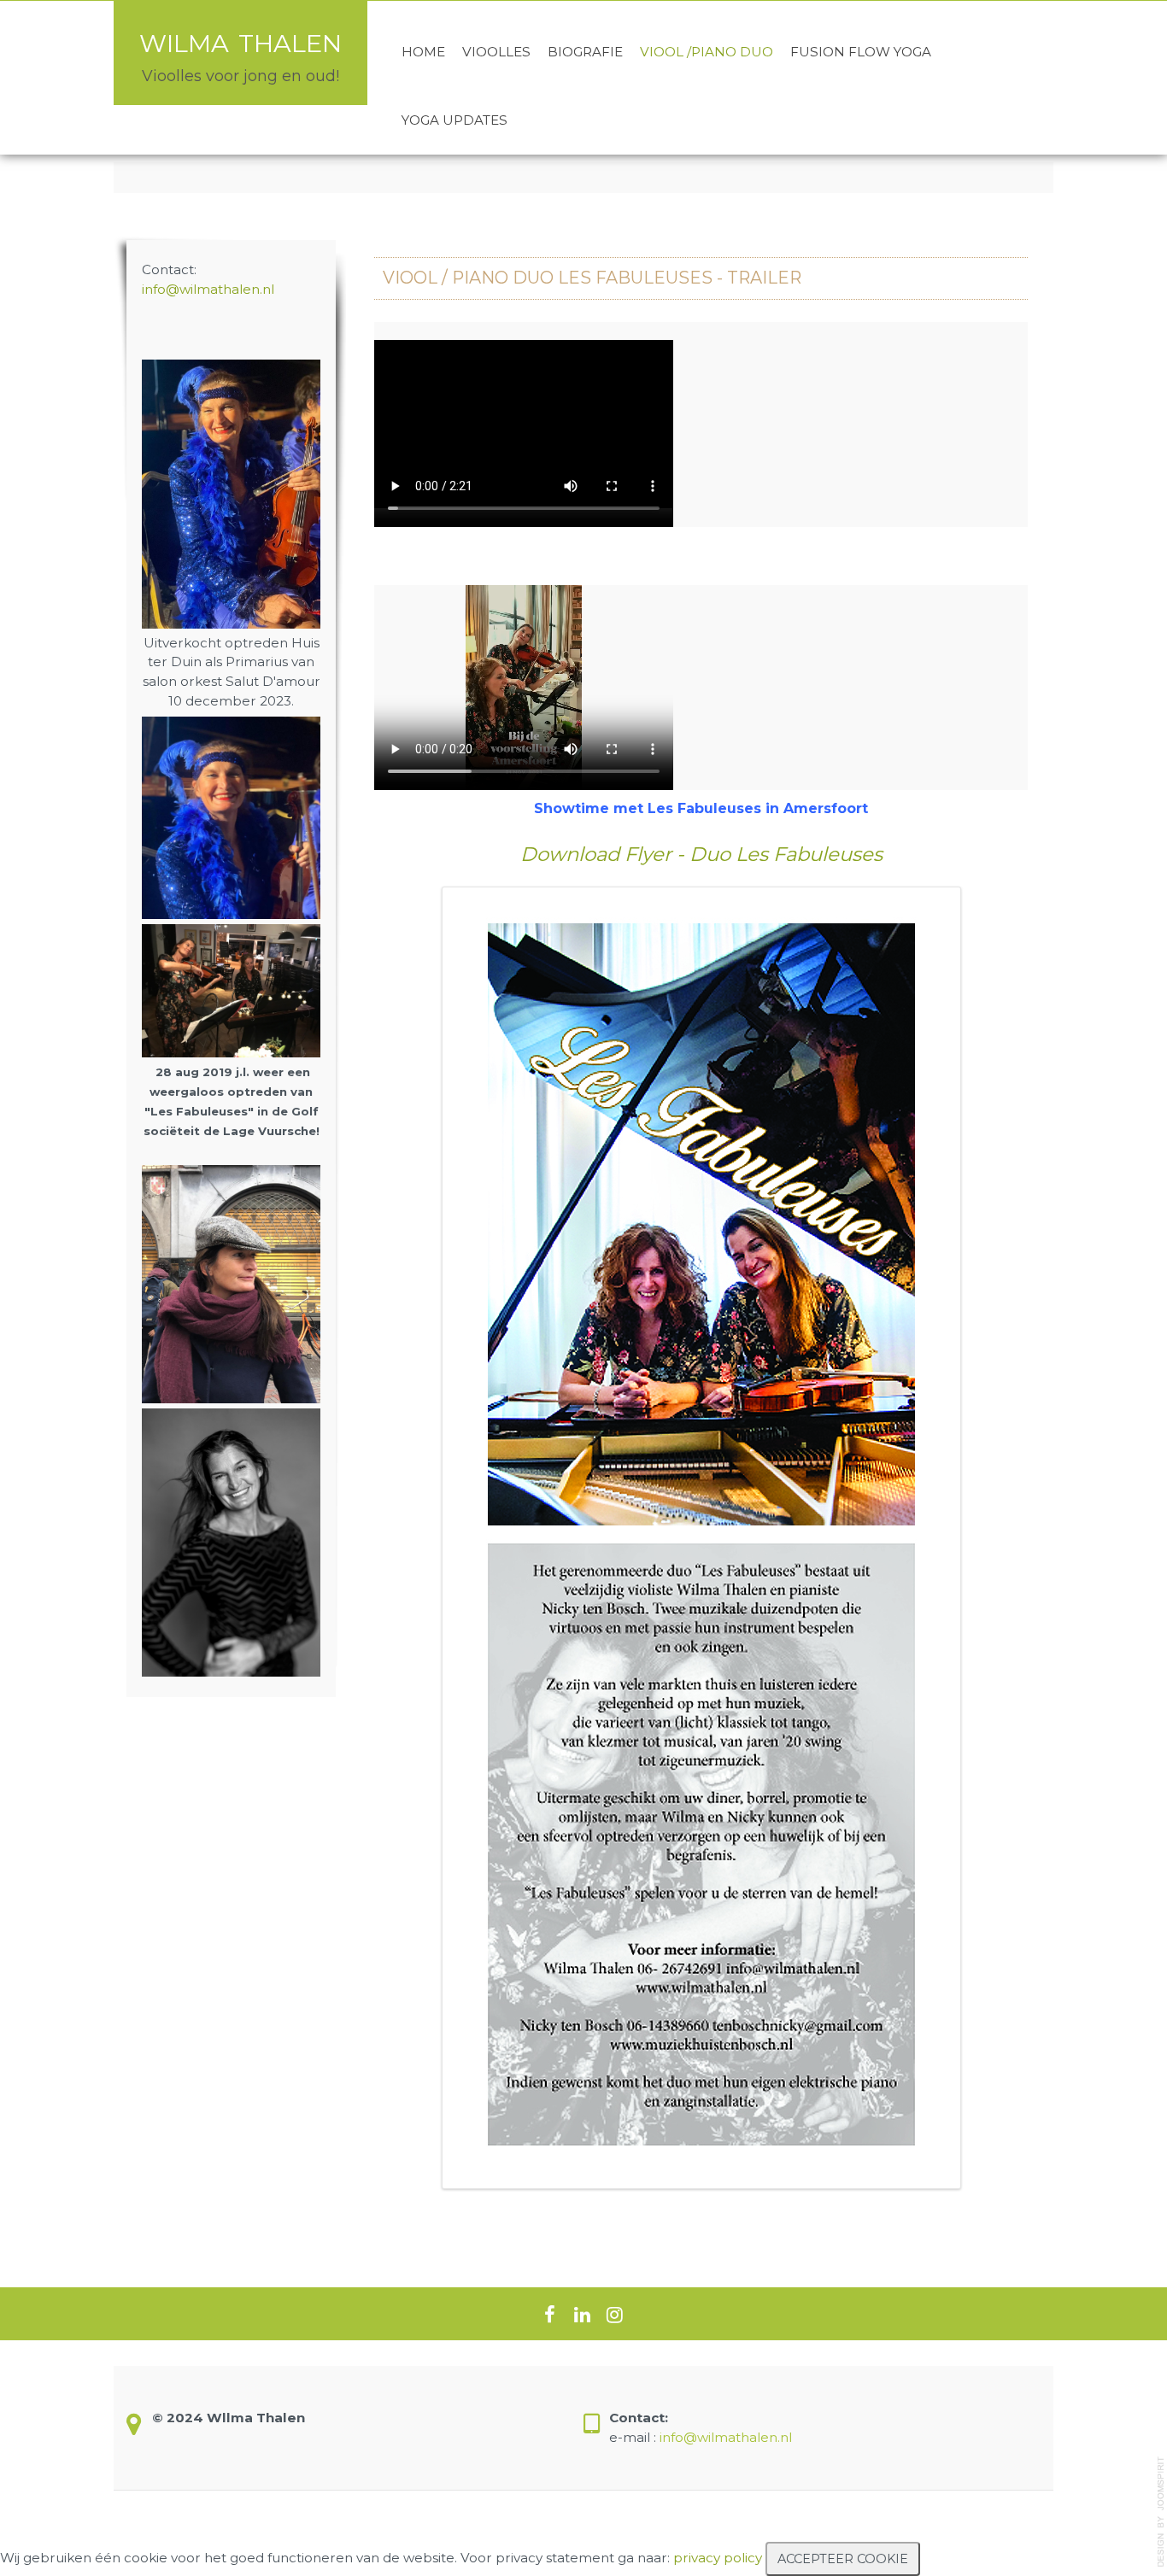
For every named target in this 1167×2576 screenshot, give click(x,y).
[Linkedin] (582, 2314)
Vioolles (496, 52)
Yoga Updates (454, 120)
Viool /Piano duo (707, 52)
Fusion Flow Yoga (861, 52)
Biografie (585, 52)
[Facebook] (549, 2314)
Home (423, 52)
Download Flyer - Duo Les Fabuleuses (701, 854)
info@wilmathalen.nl (208, 289)
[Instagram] (614, 2314)
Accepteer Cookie (843, 2559)
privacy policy (718, 2558)
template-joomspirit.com (1161, 2512)
